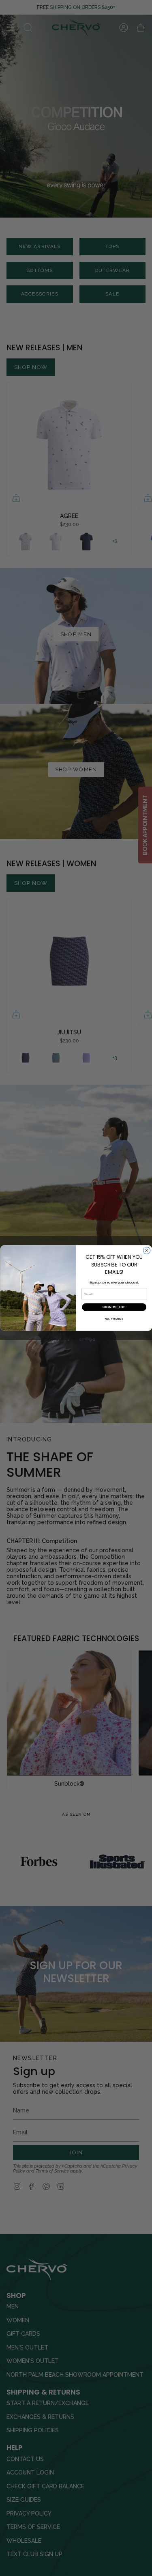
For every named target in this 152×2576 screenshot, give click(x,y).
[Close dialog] (147, 1250)
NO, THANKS (114, 1319)
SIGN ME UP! (114, 1307)
